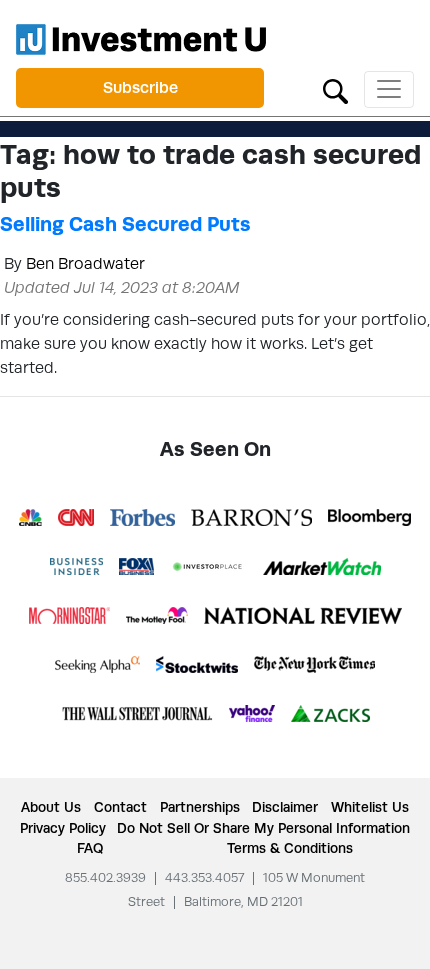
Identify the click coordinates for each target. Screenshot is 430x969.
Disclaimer (285, 807)
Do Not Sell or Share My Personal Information (263, 828)
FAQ (90, 848)
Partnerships (200, 807)
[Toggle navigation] (389, 89)
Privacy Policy (63, 828)
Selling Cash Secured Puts (125, 224)
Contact (120, 807)
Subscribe (140, 87)
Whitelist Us (370, 807)
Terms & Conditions (290, 848)
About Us (51, 807)
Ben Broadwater (85, 263)
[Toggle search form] (335, 89)
